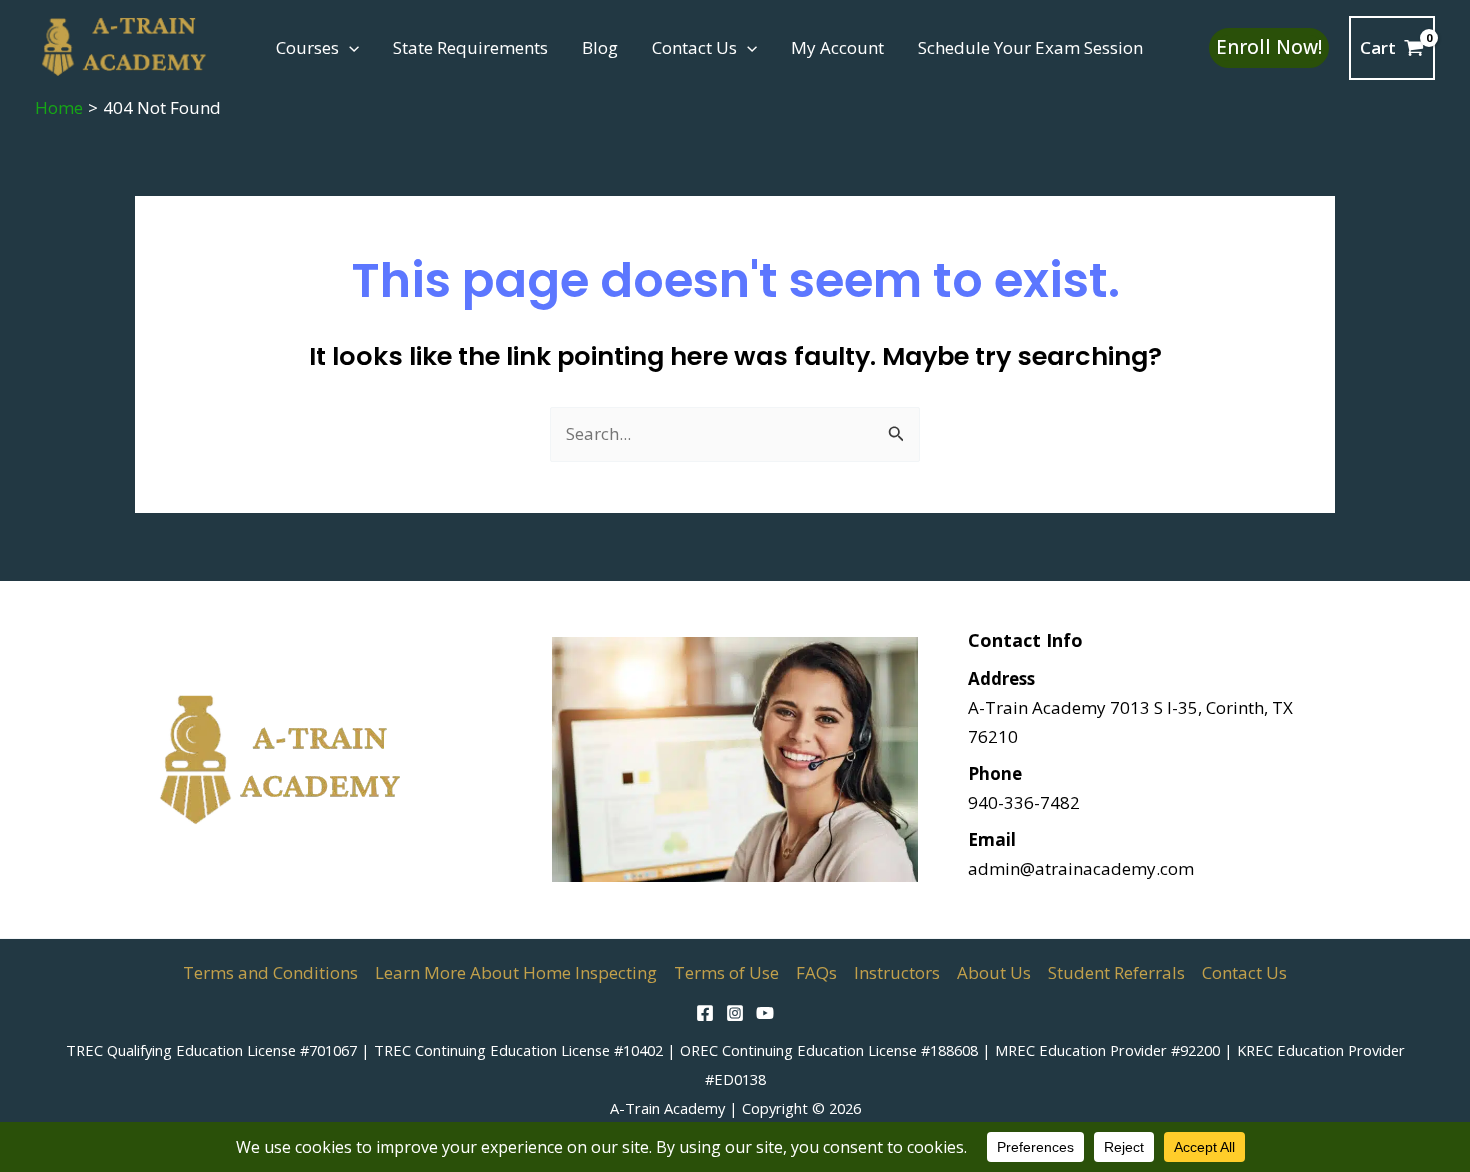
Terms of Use (726, 972)
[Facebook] (705, 1013)
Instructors (897, 972)
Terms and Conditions (270, 972)
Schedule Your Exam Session (1030, 47)
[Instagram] (735, 1013)
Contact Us (694, 47)
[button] (349, 48)
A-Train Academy (667, 1108)
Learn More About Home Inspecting (516, 972)
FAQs (816, 972)
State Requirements (470, 47)
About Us (994, 972)
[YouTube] (765, 1013)
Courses (307, 47)
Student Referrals (1116, 972)
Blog (600, 47)
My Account (837, 47)
